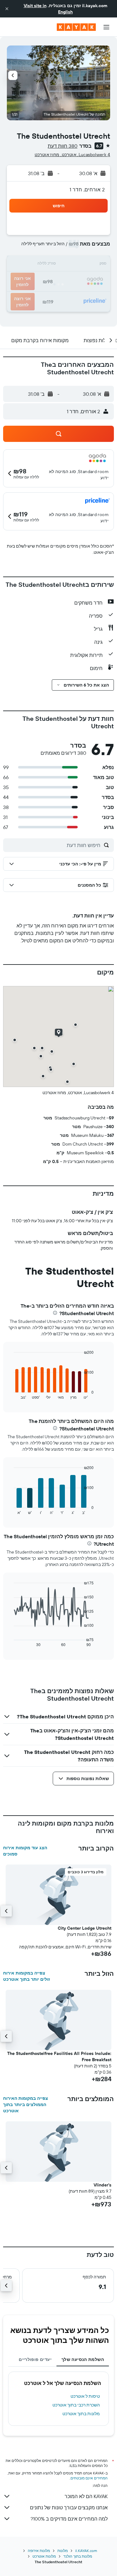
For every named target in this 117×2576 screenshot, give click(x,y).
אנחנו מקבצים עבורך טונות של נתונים (69, 2507)
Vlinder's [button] (102, 2185)
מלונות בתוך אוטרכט (81, 2414)
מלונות (63, 2551)
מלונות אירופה (39, 2551)
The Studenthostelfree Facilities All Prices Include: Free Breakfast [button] (59, 2056)
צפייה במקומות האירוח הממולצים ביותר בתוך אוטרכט (26, 2104)
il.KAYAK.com (86, 2551)
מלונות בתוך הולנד (78, 2556)
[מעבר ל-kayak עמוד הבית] (76, 27)
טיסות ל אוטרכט (85, 2396)
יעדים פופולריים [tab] (35, 2359)
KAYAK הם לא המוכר (86, 2496)
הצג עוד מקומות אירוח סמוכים (25, 1851)
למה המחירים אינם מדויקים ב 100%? (69, 2519)
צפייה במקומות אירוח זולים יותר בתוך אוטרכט (27, 1976)
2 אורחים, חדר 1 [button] (87, 189)
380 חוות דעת (63, 146)
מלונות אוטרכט (44, 2556)
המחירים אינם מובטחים (89, 2478)
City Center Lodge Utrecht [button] (85, 1928)
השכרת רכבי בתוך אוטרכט (76, 2405)
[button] (7, 9)
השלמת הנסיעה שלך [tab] (83, 2359)
